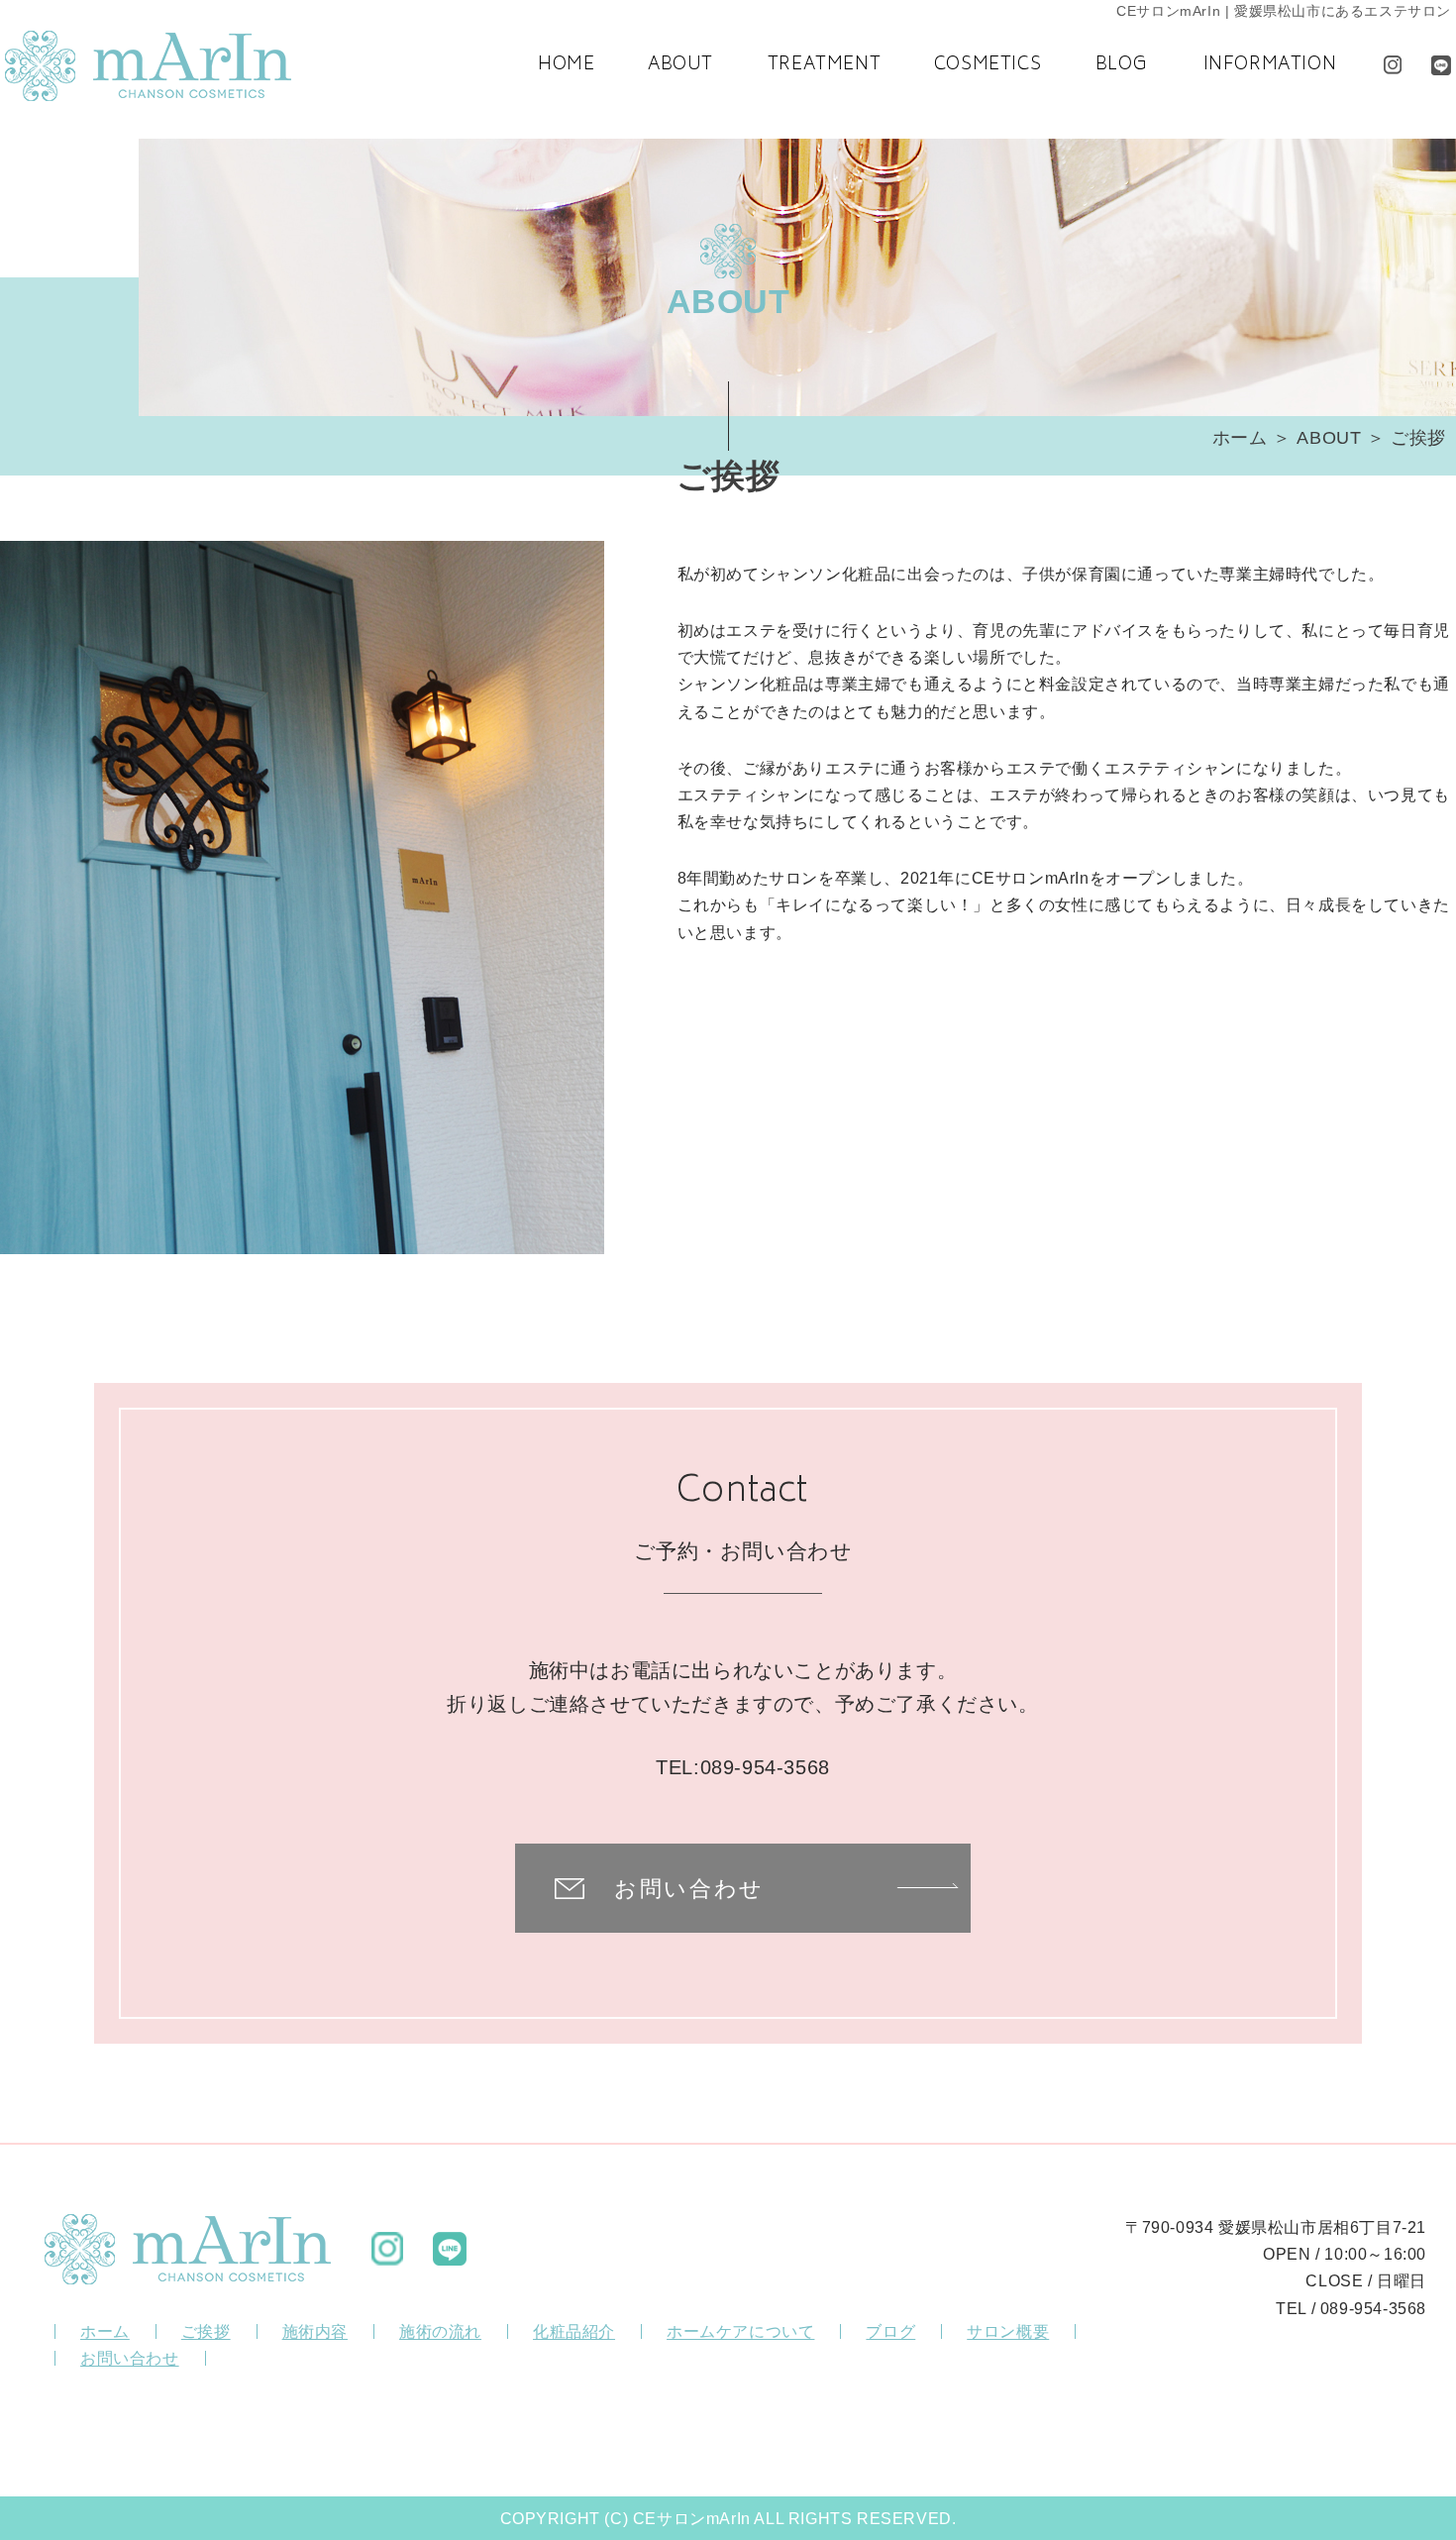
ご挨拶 (206, 2331)
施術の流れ (440, 2331)
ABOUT (680, 65)
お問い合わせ (689, 1889)
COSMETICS (988, 65)
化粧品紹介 (574, 2331)
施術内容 (315, 2331)
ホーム (1240, 438)
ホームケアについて (740, 2331)
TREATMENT (824, 65)
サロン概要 (1008, 2331)
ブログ (890, 2331)
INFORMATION (1270, 65)
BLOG (1121, 65)
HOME (566, 65)
